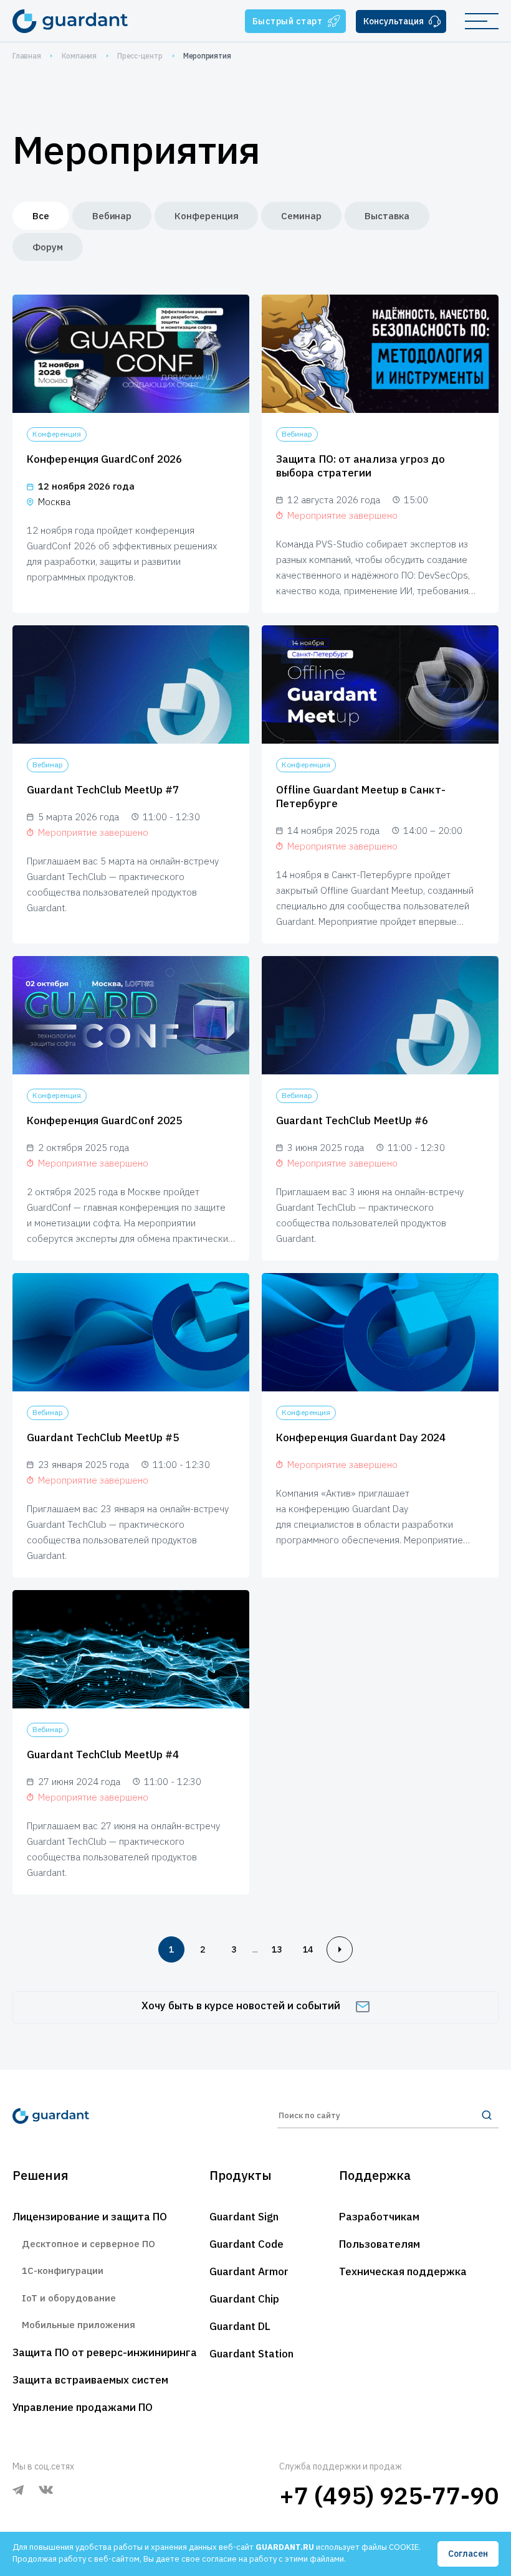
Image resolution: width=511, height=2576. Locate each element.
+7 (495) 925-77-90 (389, 2495)
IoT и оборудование (69, 2298)
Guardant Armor (249, 2271)
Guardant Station (251, 2354)
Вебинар (112, 216)
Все (41, 216)
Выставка (387, 216)
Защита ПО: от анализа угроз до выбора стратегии (361, 466)
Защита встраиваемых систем (90, 2380)
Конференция (206, 216)
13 (277, 1949)
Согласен (468, 2554)
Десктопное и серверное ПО (88, 2244)
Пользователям (380, 2244)
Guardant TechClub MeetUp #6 (352, 1120)
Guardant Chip (244, 2299)
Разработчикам (379, 2217)
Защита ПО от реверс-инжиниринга (105, 2352)
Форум (48, 247)
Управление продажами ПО (83, 2407)
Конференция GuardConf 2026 (104, 459)
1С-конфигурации (63, 2271)
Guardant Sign (244, 2217)
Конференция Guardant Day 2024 (361, 1437)
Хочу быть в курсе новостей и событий (241, 2005)
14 (308, 1949)
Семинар (301, 216)
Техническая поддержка (403, 2271)
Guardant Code (246, 2244)
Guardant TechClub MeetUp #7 (103, 790)
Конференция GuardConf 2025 (104, 1120)
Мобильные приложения (79, 2325)
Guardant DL (240, 2326)
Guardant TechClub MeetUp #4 (103, 1754)
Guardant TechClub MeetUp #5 (103, 1437)
